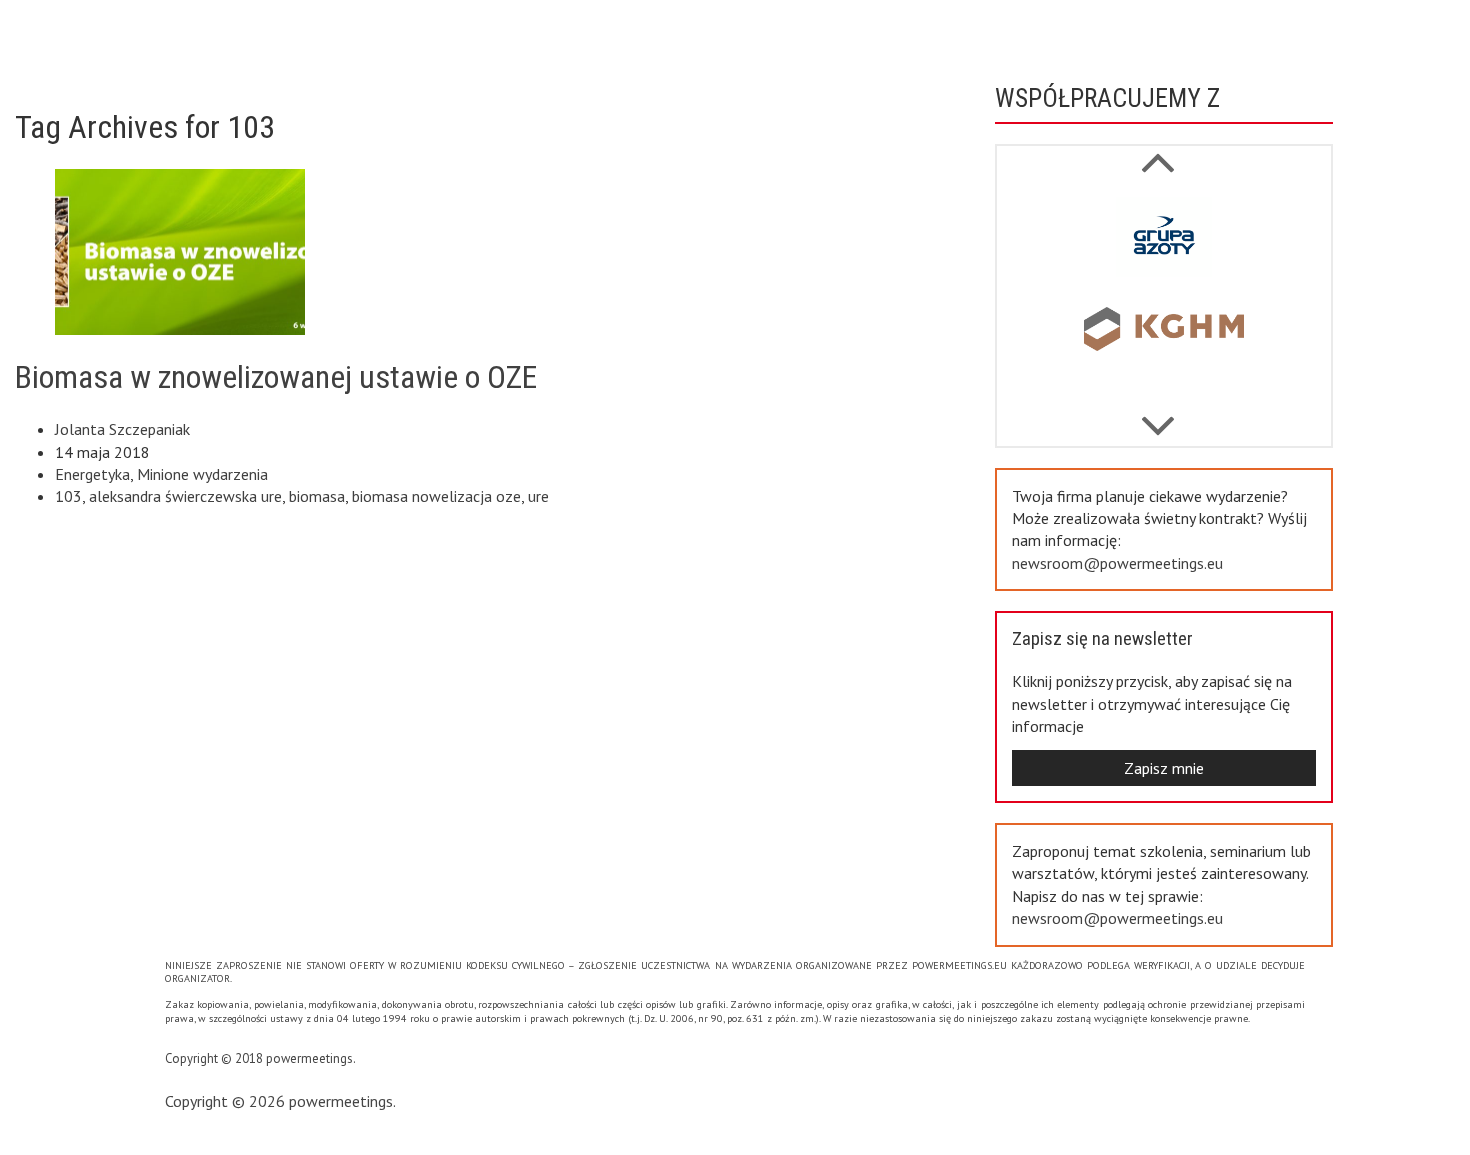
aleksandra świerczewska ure (185, 496)
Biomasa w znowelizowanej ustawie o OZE (276, 377)
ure (538, 496)
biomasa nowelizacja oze (436, 496)
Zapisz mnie (1164, 768)
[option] (1164, 241)
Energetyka (92, 474)
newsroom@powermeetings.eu (1117, 563)
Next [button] (1157, 152)
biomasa (317, 496)
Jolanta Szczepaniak (122, 429)
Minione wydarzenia (202, 474)
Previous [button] (1157, 416)
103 (68, 496)
